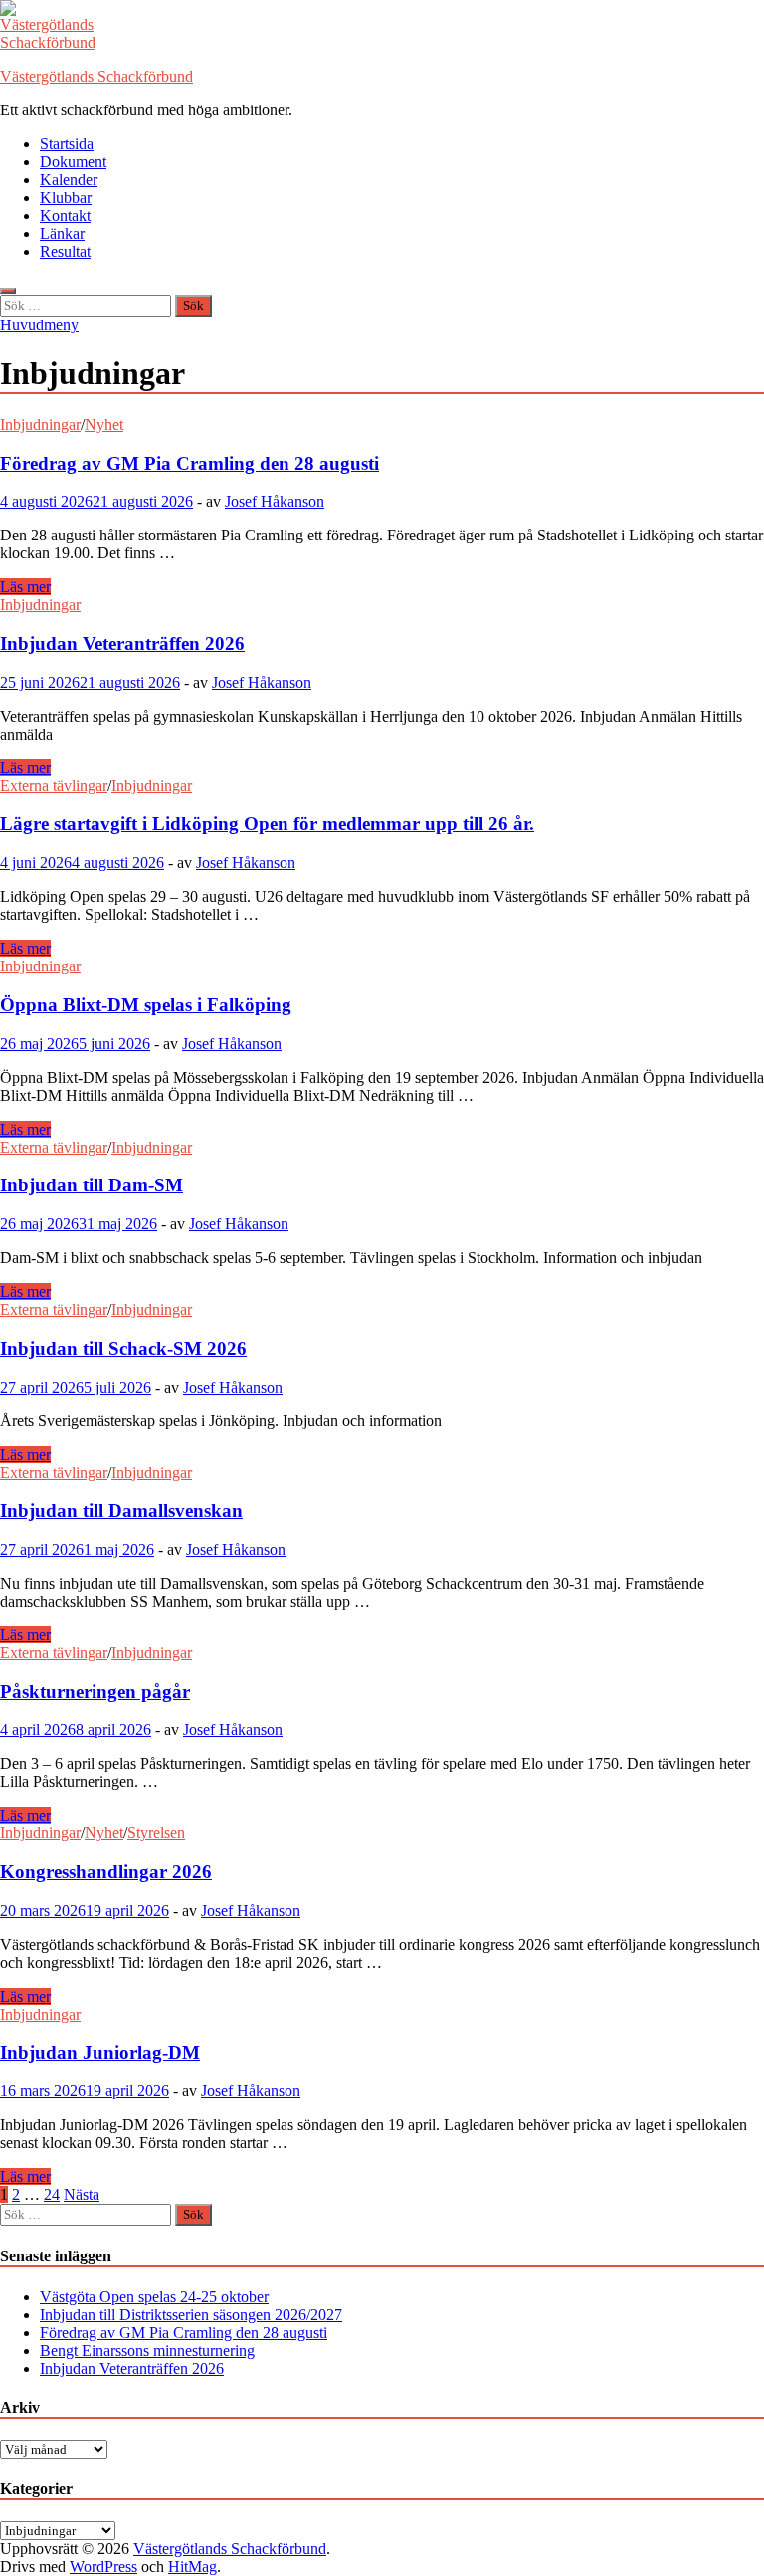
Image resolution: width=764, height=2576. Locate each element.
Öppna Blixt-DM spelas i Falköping (146, 1005)
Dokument (73, 162)
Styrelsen (156, 1833)
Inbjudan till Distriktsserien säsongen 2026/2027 (191, 2315)
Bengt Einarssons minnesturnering (147, 2351)
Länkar (62, 233)
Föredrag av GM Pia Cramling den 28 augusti (190, 463)
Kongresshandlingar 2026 (106, 1872)
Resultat (65, 251)
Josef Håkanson (275, 501)
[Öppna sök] (8, 291)
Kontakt (65, 215)
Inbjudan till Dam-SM (92, 1185)
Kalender (69, 180)
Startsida (67, 144)
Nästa (82, 2194)
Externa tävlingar (54, 786)
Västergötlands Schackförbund (96, 76)
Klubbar (66, 198)
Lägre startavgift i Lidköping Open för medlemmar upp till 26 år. (267, 824)
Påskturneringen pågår (95, 1692)
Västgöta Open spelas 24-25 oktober (154, 2297)
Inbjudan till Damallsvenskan (121, 1510)
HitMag (192, 2567)
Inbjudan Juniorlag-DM (100, 2053)
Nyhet (104, 425)
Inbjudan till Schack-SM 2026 (123, 1348)
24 (52, 2194)
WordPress (103, 2567)
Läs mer (25, 587)
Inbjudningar (40, 425)
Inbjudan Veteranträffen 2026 (122, 644)
